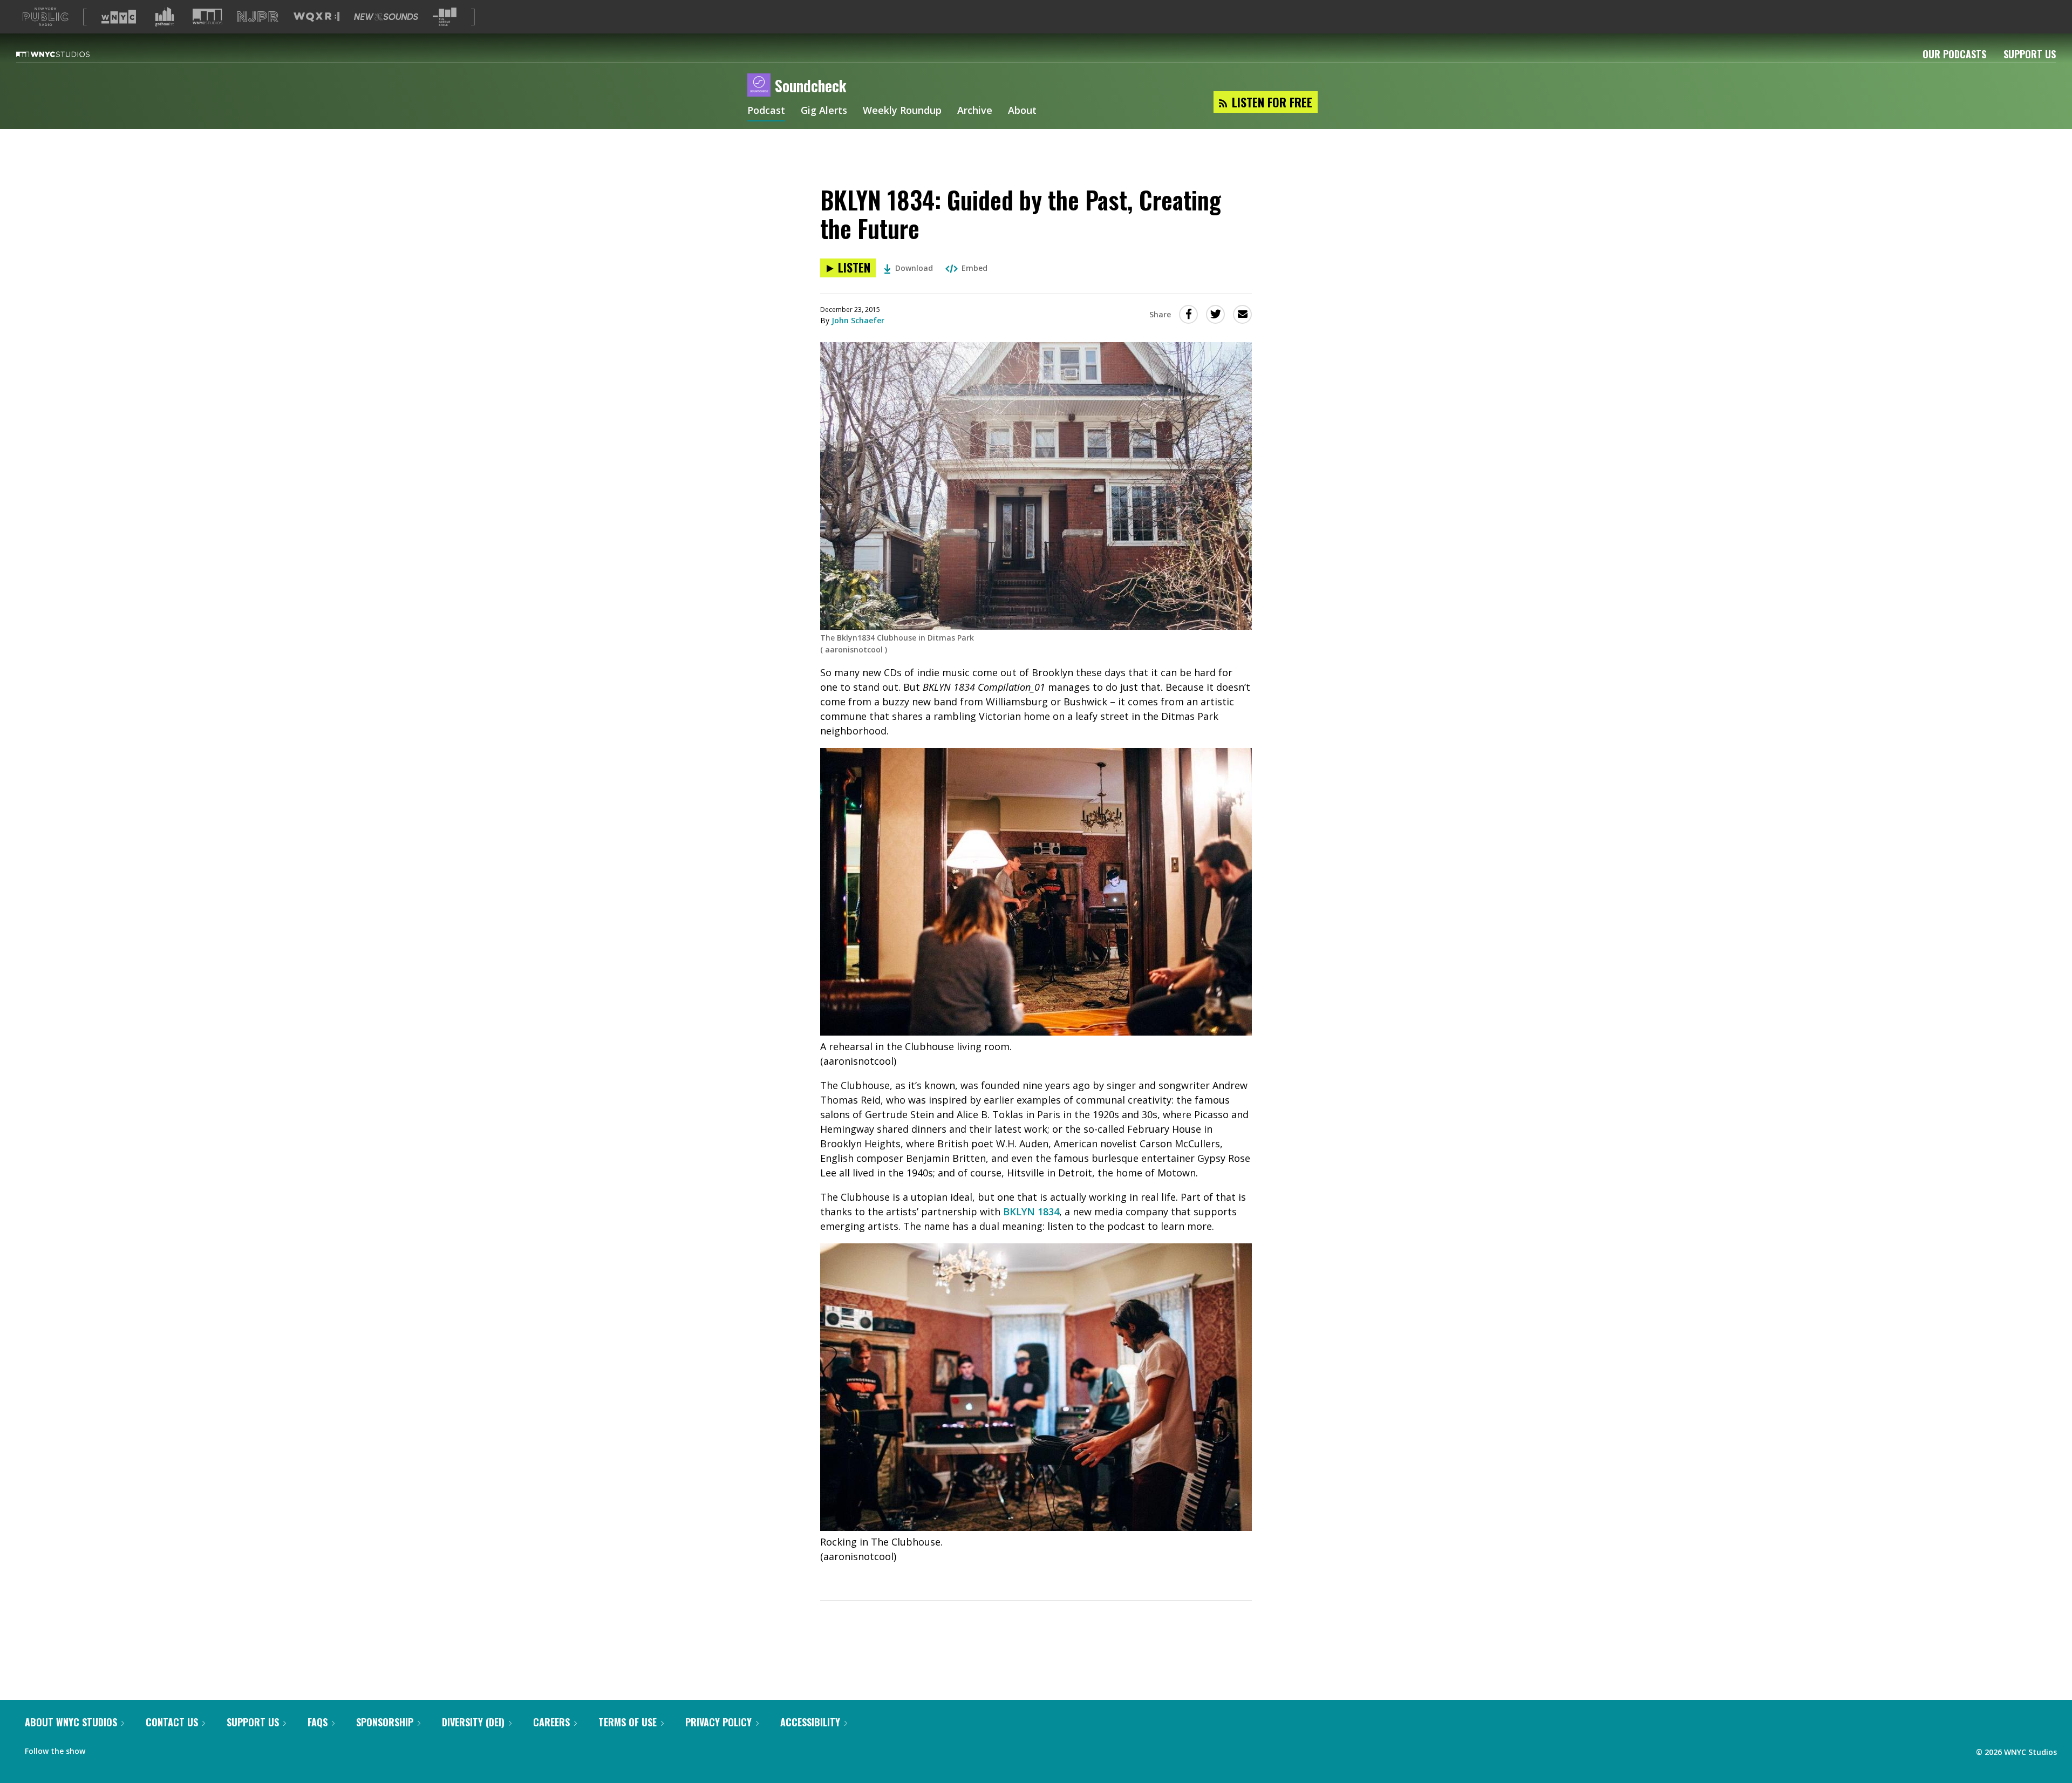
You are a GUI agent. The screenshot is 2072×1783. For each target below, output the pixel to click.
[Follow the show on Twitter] (122, 1748)
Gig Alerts (824, 111)
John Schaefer (858, 320)
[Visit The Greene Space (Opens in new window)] (445, 17)
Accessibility (810, 1722)
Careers (551, 1722)
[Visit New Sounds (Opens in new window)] (386, 17)
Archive (975, 111)
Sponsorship (385, 1722)
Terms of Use (628, 1722)
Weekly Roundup (902, 111)
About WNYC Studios (71, 1722)
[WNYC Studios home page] (66, 54)
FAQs (318, 1722)
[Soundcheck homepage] (761, 86)
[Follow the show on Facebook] (101, 1748)
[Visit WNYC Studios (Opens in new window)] (207, 16)
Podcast (766, 111)
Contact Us (172, 1722)
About (1022, 111)
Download (914, 268)
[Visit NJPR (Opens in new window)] (258, 17)
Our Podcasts (1954, 54)
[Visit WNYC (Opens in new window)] (119, 17)
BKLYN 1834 (1031, 1212)
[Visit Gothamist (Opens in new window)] (165, 17)
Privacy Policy (718, 1722)
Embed (974, 268)
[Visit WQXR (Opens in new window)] (316, 17)
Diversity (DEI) (473, 1722)
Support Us (2030, 54)
